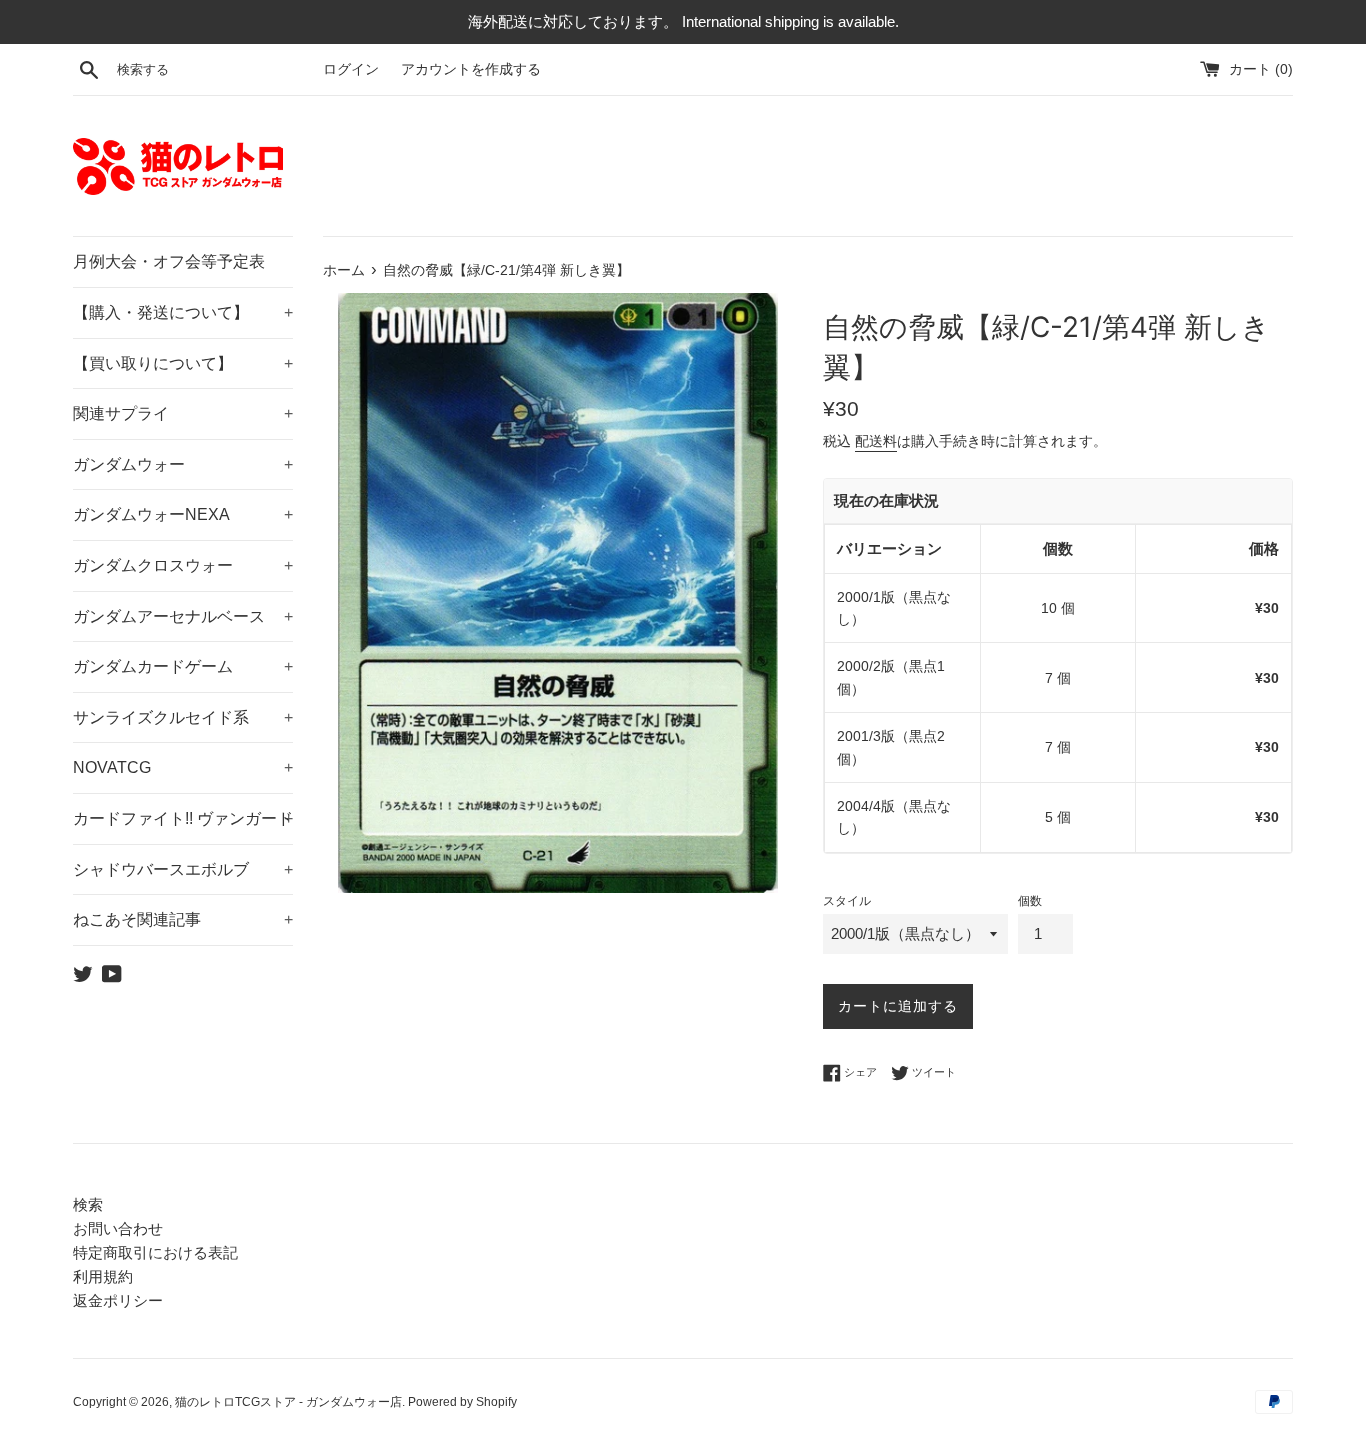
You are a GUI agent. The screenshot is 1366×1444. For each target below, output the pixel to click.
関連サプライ (183, 413)
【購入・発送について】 (183, 312)
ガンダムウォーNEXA (183, 514)
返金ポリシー (118, 1300)
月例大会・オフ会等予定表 (169, 261)
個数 (1030, 901)
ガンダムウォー (183, 464)
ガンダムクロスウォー (183, 565)
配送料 (876, 441)
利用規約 (103, 1276)
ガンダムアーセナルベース (183, 616)
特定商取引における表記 (155, 1252)
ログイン (351, 69)
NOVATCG (183, 767)
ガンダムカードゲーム (183, 666)
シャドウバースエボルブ (183, 869)
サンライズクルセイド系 (183, 717)
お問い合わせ (118, 1228)
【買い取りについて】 (183, 363)
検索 (88, 1204)
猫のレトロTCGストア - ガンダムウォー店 (288, 1402)
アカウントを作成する (471, 69)
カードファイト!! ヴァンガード (183, 818)
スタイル (847, 901)
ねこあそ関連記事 (183, 919)
